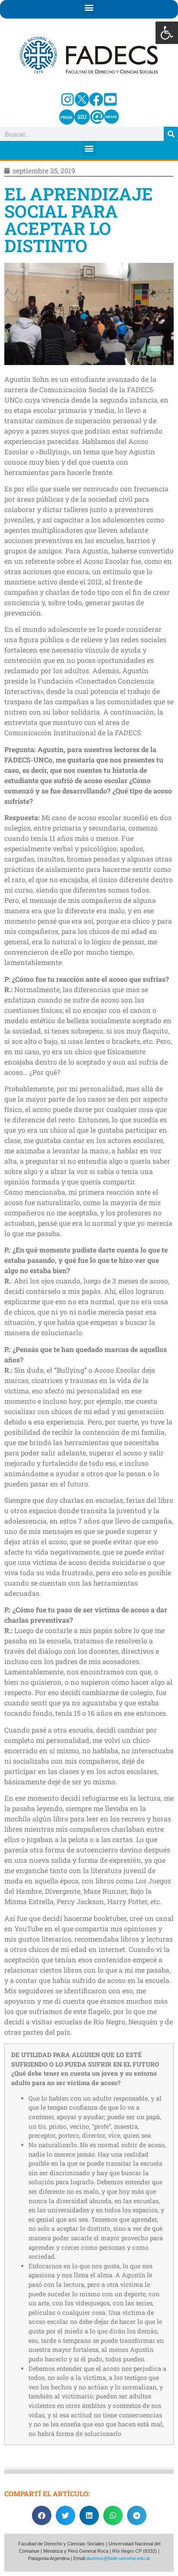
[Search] (171, 134)
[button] (167, 33)
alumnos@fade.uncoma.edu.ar (118, 2558)
